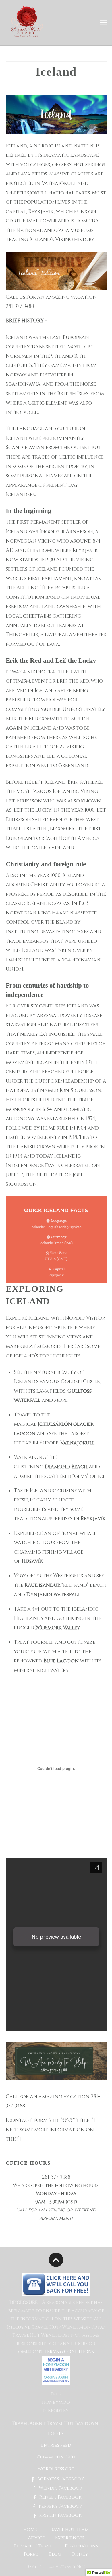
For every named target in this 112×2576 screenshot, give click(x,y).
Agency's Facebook (60, 2479)
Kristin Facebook (60, 2515)
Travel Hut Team (68, 2530)
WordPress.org (56, 2469)
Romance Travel (34, 2546)
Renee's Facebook (60, 2497)
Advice (36, 2538)
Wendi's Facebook (60, 2488)
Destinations (81, 2546)
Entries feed (56, 2445)
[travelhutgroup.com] (26, 36)
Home (30, 2530)
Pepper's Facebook (60, 2506)
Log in (56, 2434)
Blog (55, 2554)
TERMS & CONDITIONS (69, 2352)
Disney (80, 2554)
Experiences (70, 2538)
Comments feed (56, 2457)
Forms (31, 2554)
